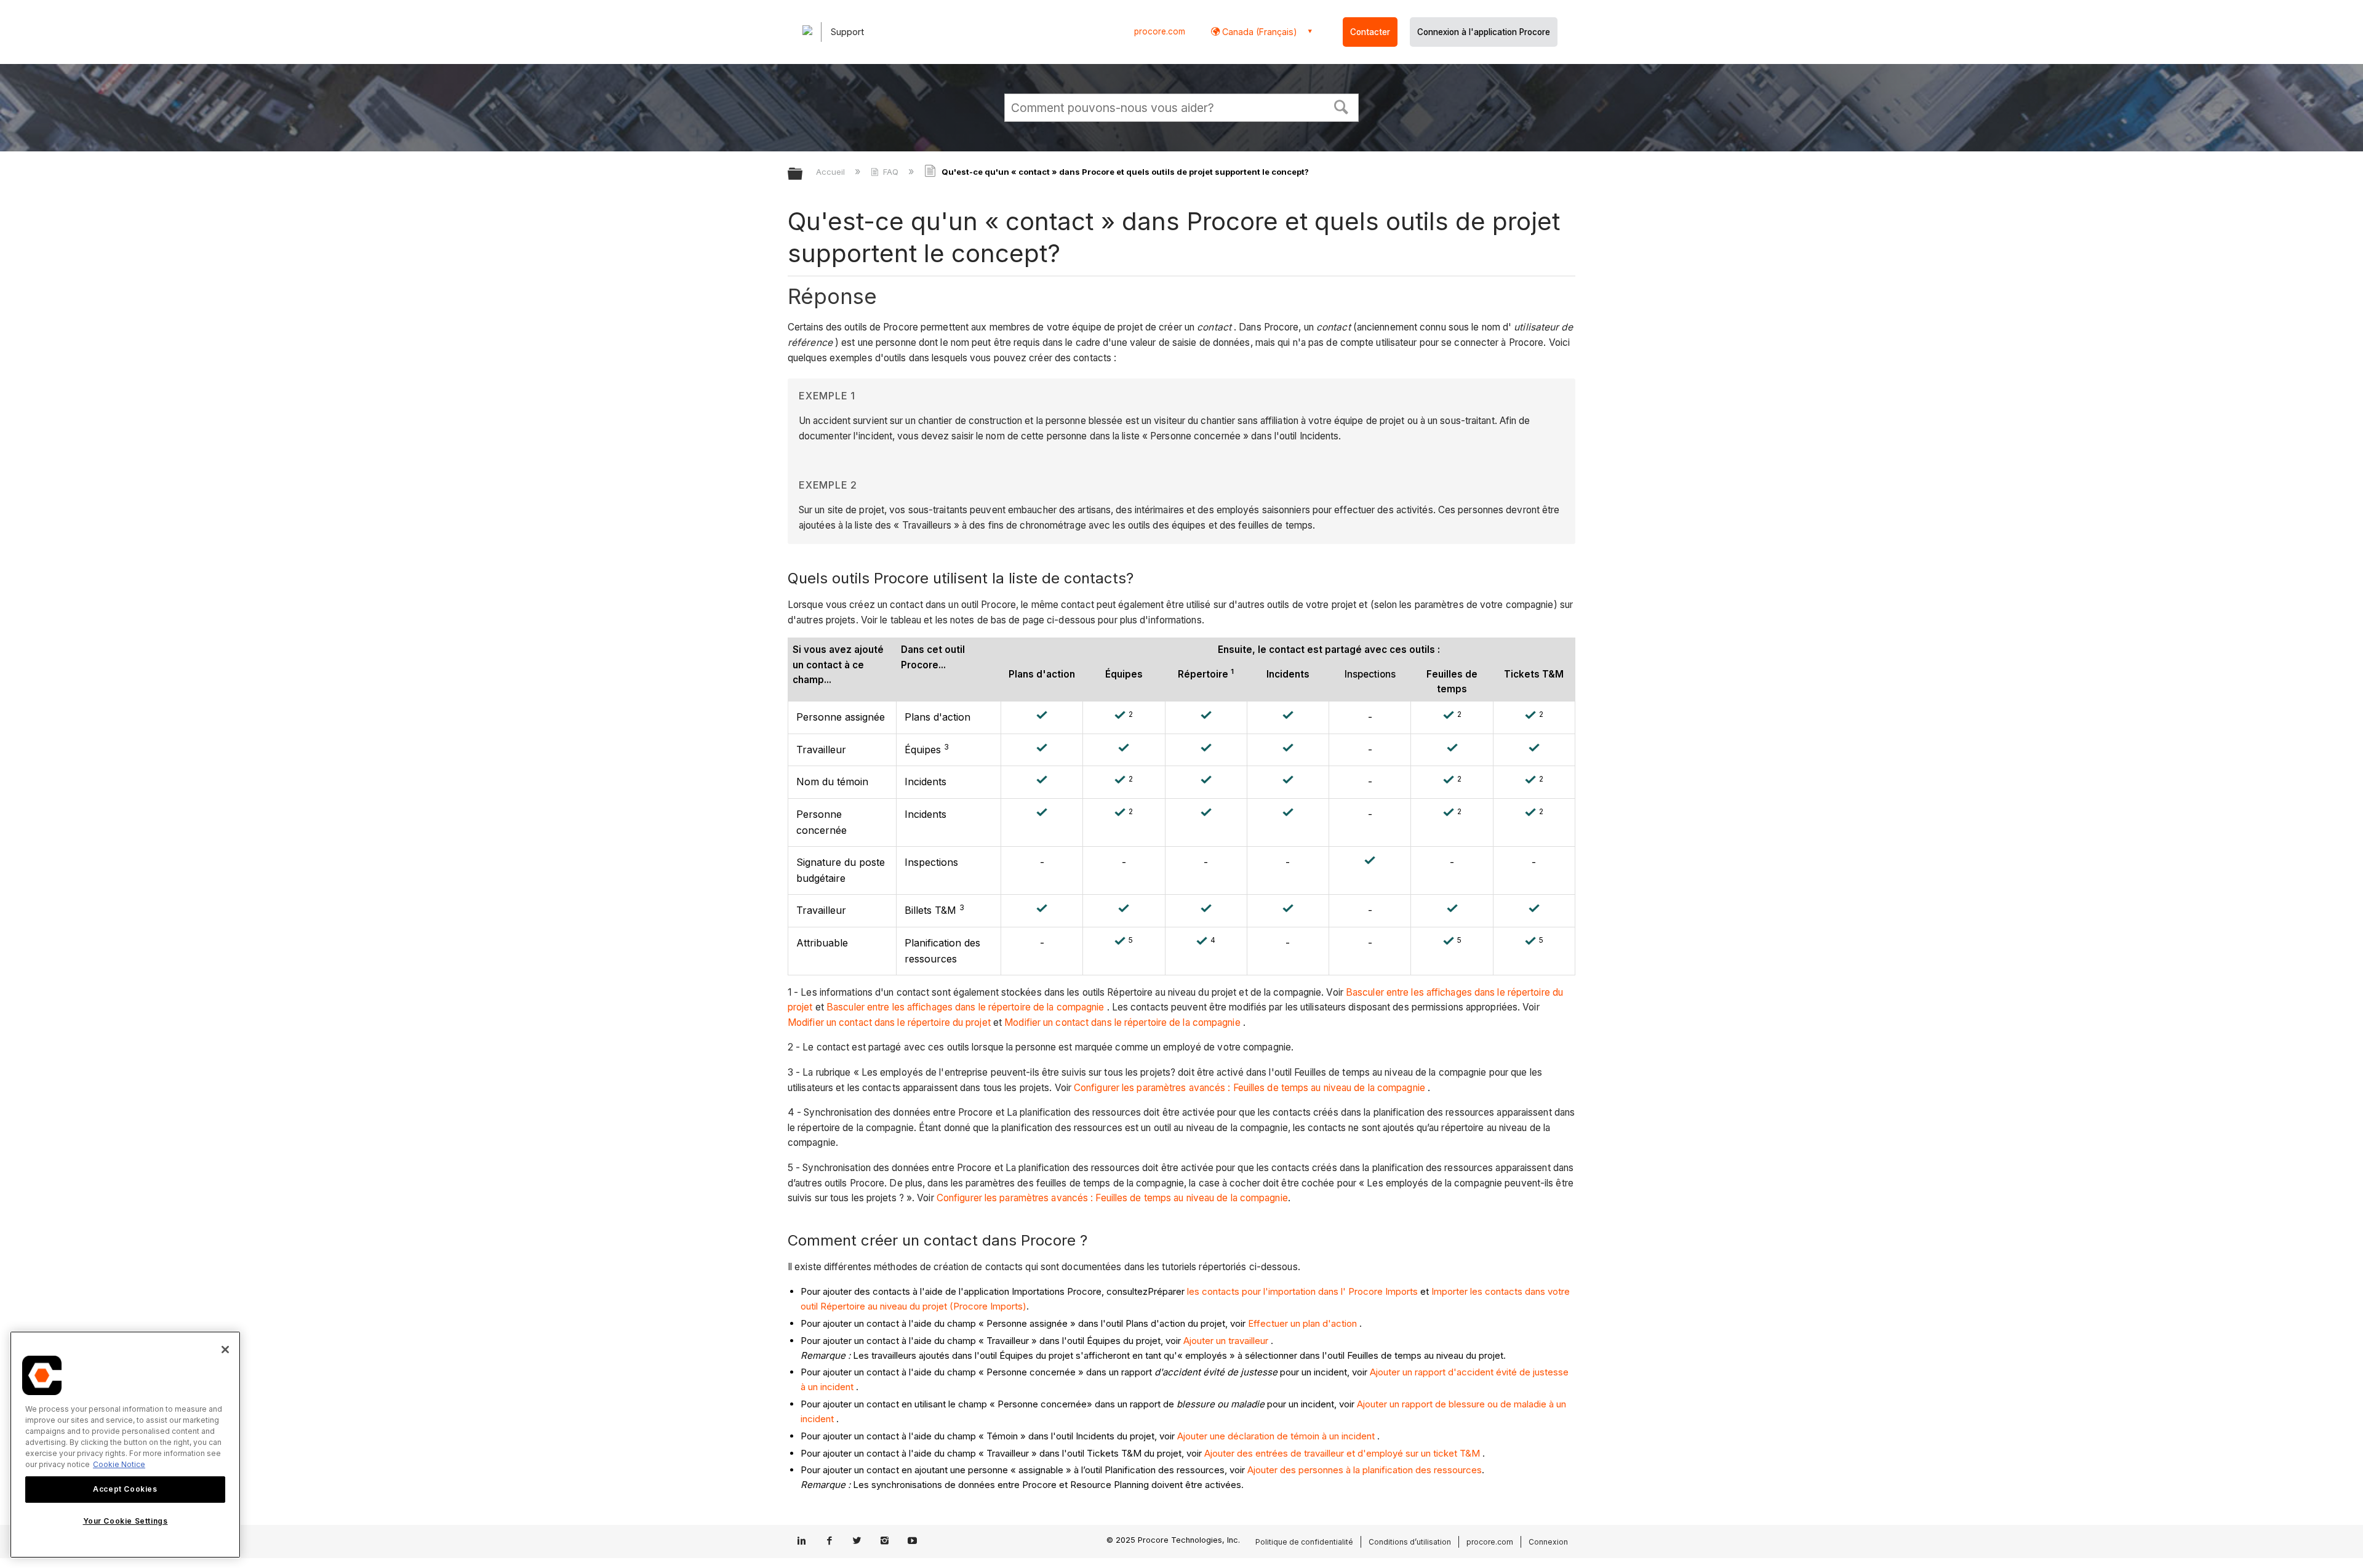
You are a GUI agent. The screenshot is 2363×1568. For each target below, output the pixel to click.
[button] (1341, 106)
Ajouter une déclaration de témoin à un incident (1276, 1436)
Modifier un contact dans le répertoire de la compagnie (1122, 1022)
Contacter (1370, 32)
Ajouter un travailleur (1226, 1341)
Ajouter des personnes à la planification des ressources (1365, 1470)
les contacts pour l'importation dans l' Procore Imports (1302, 1291)
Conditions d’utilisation (1410, 1542)
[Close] (225, 1350)
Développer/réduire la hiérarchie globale (803, 174)
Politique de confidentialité (1304, 1542)
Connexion (1548, 1542)
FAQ (891, 172)
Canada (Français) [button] (1258, 32)
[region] (125, 1445)
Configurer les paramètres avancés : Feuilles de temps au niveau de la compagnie (1249, 1088)
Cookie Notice (119, 1464)
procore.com (1160, 31)
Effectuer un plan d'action (1302, 1323)
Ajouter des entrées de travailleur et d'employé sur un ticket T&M (1342, 1453)
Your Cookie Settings (126, 1521)
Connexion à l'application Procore (1484, 32)
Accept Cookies (125, 1489)
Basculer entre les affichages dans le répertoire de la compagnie (965, 1007)
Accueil (832, 172)
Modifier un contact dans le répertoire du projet (889, 1022)
